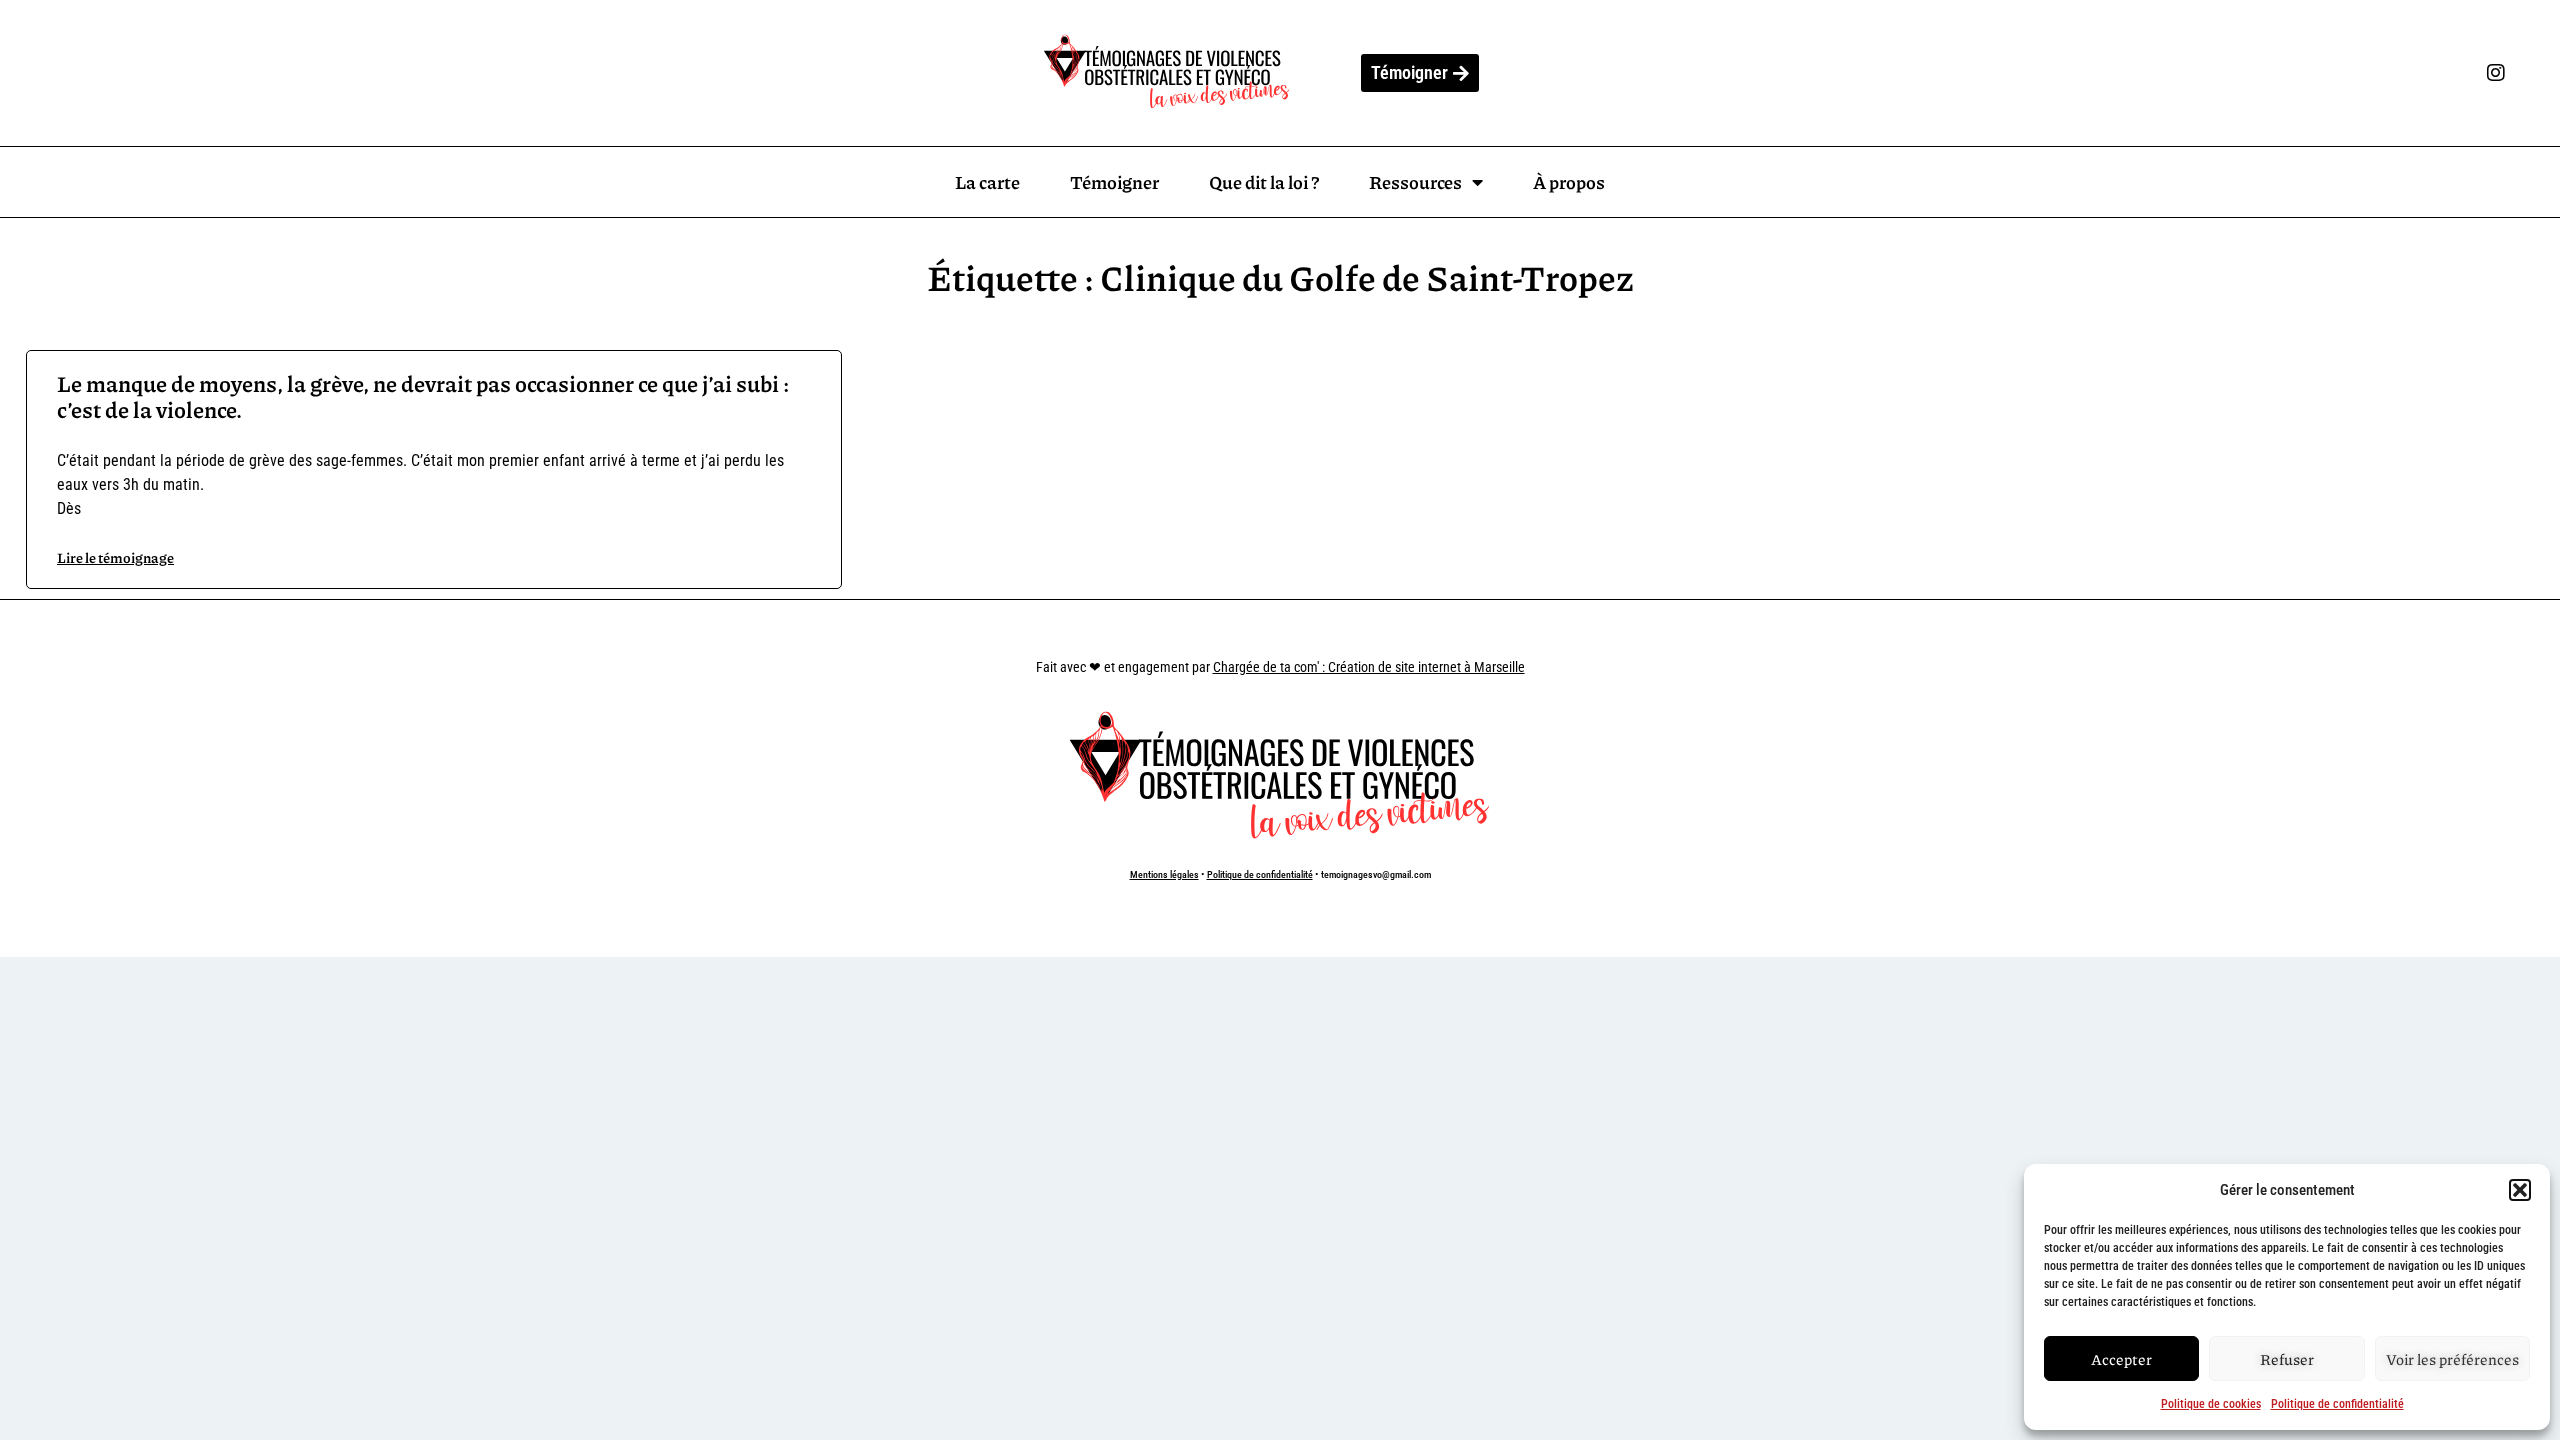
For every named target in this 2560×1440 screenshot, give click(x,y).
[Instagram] (2496, 73)
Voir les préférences (2452, 1359)
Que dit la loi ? (1264, 182)
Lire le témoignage (115, 557)
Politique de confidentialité (2337, 1404)
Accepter (2121, 1359)
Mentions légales (1164, 874)
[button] (2520, 1190)
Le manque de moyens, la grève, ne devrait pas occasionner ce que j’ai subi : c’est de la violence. (423, 396)
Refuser (2287, 1359)
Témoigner (1114, 182)
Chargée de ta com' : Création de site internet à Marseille (1369, 667)
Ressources (1415, 182)
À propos (1569, 182)
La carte (987, 182)
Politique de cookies (2211, 1404)
